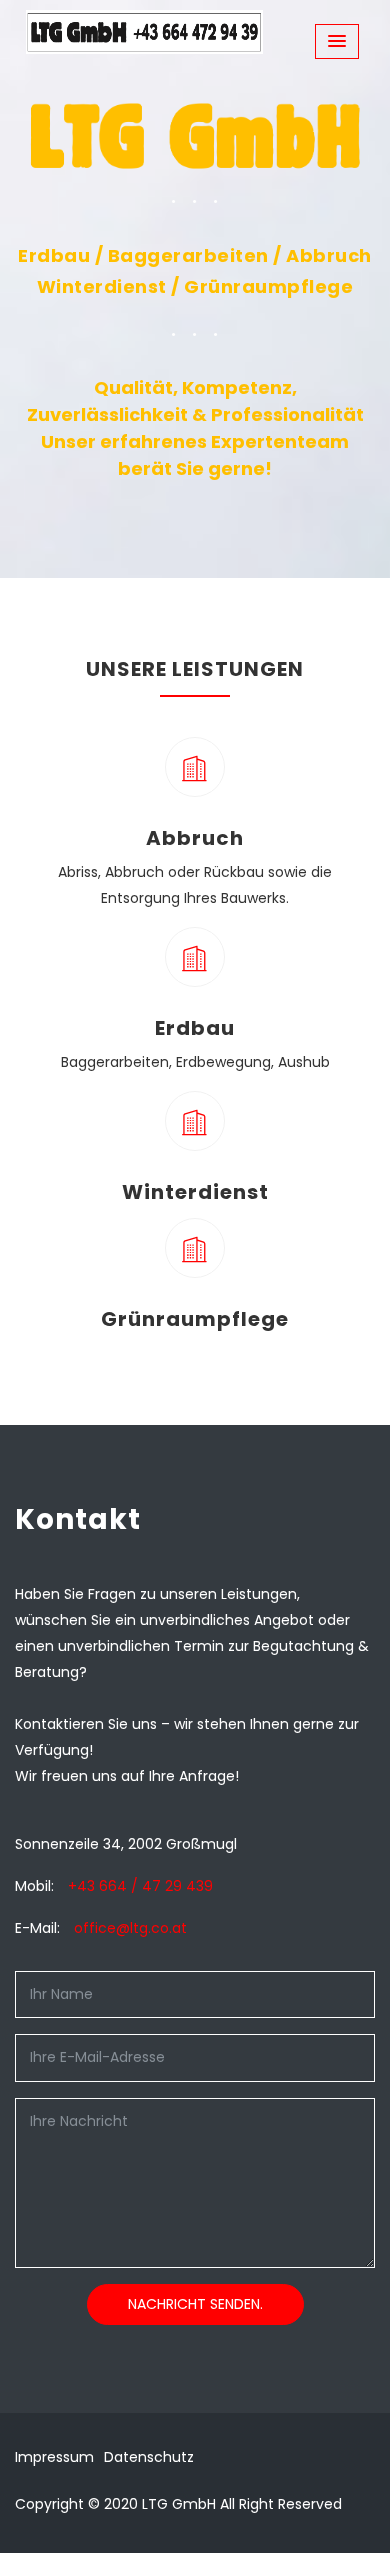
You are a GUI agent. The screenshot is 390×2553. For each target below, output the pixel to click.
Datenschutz (149, 2457)
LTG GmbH (179, 2504)
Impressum (54, 2457)
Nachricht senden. (195, 2304)
